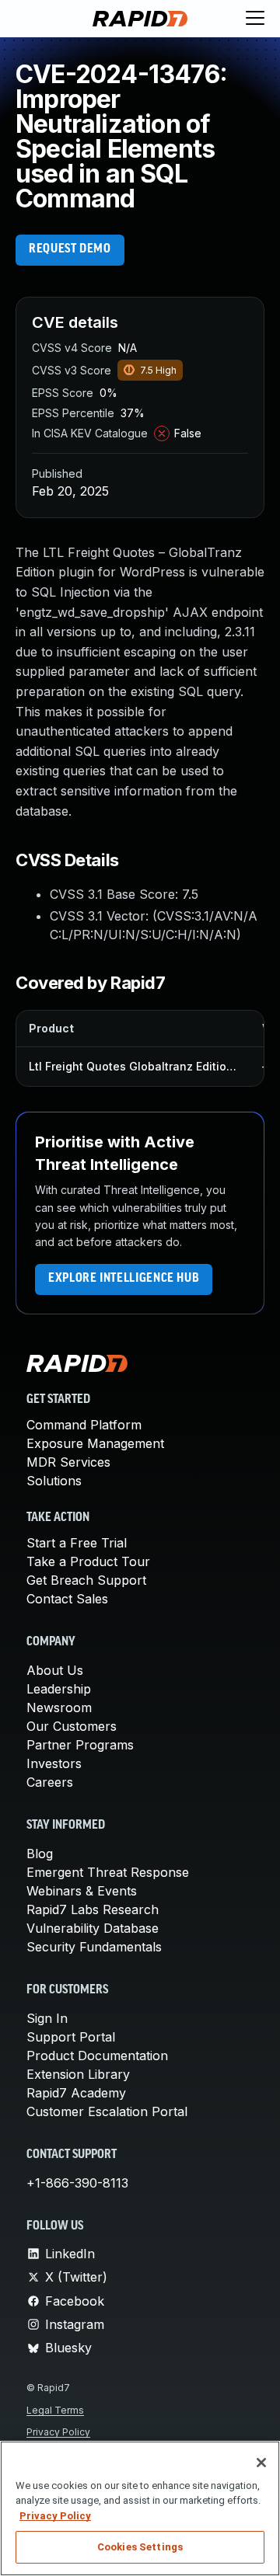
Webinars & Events (82, 1891)
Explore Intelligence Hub (124, 1279)
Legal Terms (55, 2410)
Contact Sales (67, 1599)
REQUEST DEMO (70, 249)
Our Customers (72, 1726)
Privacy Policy (58, 2432)
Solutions (54, 1481)
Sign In (47, 2018)
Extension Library (78, 2074)
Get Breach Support (86, 1580)
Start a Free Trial (77, 1543)
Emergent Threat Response (108, 1872)
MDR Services (68, 1462)
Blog (40, 1854)
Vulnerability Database (93, 1928)
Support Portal (71, 2037)
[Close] (261, 2463)
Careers (50, 1782)
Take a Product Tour (88, 1561)
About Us (55, 1670)
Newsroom (59, 1707)
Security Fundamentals (94, 1947)
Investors (54, 1763)
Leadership (59, 1689)
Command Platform (84, 1425)
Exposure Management (95, 1443)
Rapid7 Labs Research (93, 1909)
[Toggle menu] (255, 19)
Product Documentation (97, 2056)
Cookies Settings (140, 2547)
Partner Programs (80, 1745)
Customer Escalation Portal (107, 2111)
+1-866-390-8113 (77, 2183)
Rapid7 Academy (76, 2093)
